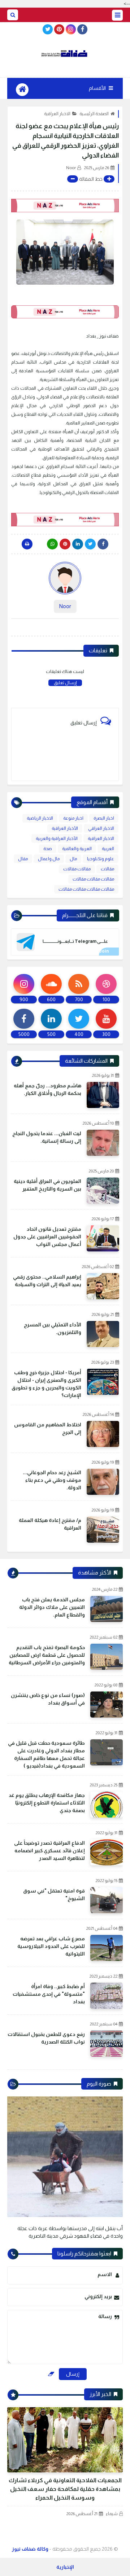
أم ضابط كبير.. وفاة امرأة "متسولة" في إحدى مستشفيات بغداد (49, 1994)
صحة (48, 849)
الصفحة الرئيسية (94, 114)
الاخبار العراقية (57, 114)
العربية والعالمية (77, 849)
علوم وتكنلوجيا (101, 859)
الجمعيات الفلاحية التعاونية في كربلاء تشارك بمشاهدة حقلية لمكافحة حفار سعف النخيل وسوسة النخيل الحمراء (65, 2489)
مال (73, 859)
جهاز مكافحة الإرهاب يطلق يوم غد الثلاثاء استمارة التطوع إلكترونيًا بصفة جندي (47, 1803)
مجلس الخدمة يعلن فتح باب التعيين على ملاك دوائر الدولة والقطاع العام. (52, 1607)
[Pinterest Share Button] (78, 544)
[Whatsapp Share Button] (52, 544)
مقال (23, 859)
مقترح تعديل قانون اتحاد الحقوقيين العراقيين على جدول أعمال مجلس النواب (47, 1237)
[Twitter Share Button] (90, 544)
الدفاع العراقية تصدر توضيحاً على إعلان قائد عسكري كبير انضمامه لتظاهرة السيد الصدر (49, 1851)
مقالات (107, 869)
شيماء (112, 2514)
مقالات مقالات (77, 869)
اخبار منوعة (73, 818)
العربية (108, 849)
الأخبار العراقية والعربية (57, 839)
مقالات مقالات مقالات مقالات (86, 889)
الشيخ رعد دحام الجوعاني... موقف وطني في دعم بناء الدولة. (52, 1480)
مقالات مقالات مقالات (93, 879)
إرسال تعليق (65, 683)
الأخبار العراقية (65, 828)
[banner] (65, 206)
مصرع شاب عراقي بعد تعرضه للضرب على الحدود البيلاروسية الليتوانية (51, 1946)
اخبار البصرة (104, 818)
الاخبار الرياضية (40, 818)
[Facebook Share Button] (103, 544)
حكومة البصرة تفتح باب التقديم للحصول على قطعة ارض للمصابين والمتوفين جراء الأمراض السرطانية (47, 1655)
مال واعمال (49, 859)
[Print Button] (27, 544)
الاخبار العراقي (101, 828)
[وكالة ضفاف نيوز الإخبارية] (65, 54)
